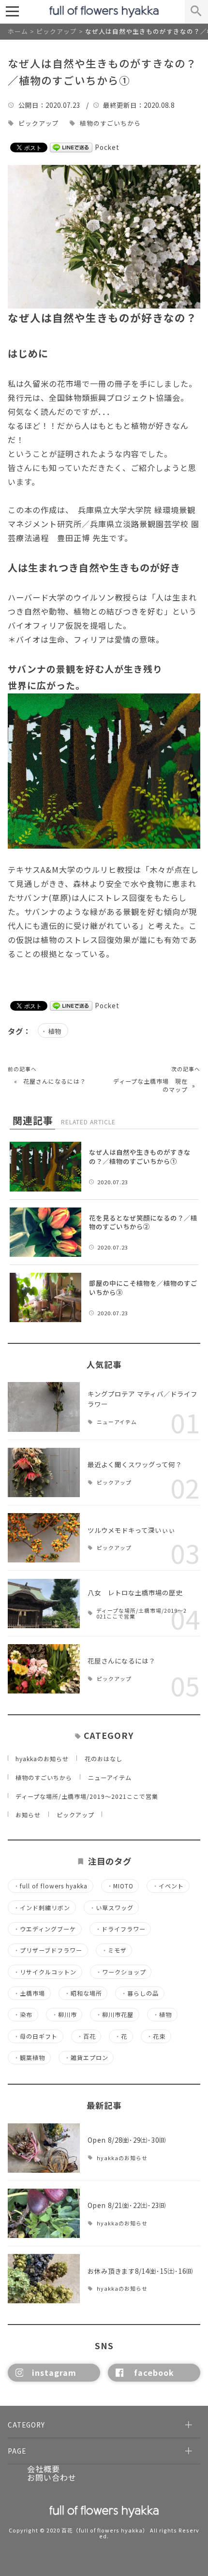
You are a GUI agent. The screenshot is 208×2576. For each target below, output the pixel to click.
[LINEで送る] (71, 147)
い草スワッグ (111, 1908)
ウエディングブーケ (45, 1929)
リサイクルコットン (45, 1972)
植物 (55, 1031)
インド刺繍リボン (42, 1908)
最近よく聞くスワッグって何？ (135, 1464)
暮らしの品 (140, 1993)
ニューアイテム (117, 1422)
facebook (154, 2372)
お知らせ (28, 1815)
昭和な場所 (83, 1993)
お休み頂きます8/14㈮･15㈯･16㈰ (140, 2271)
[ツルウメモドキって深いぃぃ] (44, 1538)
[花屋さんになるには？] (44, 1669)
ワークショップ (121, 1972)
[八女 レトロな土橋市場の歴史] (44, 1604)
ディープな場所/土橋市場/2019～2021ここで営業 (141, 1614)
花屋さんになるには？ (55, 1081)
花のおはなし (104, 1759)
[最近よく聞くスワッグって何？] (44, 1472)
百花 (86, 2036)
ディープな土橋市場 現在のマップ (150, 1085)
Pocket (107, 147)
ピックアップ (39, 124)
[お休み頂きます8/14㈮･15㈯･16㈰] (44, 2279)
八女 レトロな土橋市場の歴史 (135, 1592)
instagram (54, 2372)
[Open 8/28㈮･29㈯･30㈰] (44, 2148)
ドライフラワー (120, 1929)
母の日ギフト (36, 2036)
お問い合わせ (52, 2477)
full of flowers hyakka (51, 1886)
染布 (23, 2015)
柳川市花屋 (115, 2015)
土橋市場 (29, 1993)
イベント (168, 1886)
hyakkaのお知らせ (42, 1759)
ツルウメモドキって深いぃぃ (131, 1530)
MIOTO (120, 1886)
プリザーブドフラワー (48, 1950)
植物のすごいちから (110, 124)
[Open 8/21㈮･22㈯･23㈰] (44, 2213)
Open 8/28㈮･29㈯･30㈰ (127, 2140)
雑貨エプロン (86, 2058)
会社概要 (44, 2469)
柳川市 (64, 2015)
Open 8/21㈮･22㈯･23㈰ (127, 2205)
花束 (156, 2036)
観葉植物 (29, 2058)
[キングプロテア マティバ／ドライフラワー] (44, 1407)
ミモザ (114, 1950)
